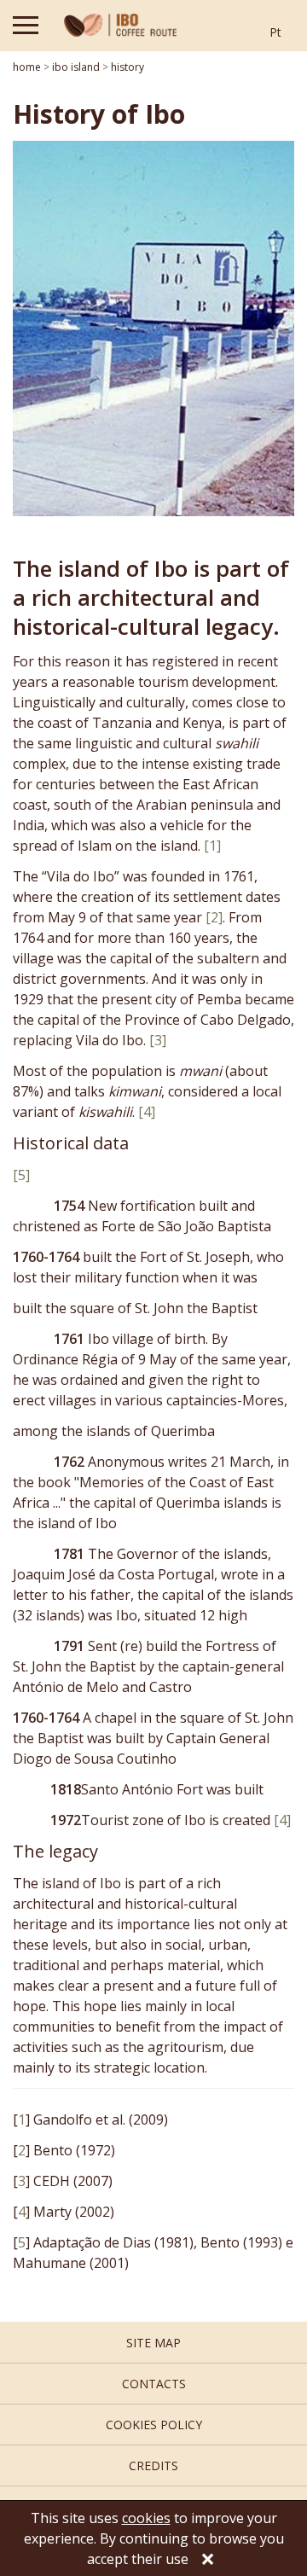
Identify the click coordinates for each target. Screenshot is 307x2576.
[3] (158, 1040)
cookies (146, 2518)
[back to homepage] (120, 25)
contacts (154, 2384)
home (27, 67)
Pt (275, 32)
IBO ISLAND (76, 67)
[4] (147, 1112)
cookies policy (154, 2425)
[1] (212, 846)
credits (153, 2466)
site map (153, 2343)
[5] (21, 1175)
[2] (214, 917)
